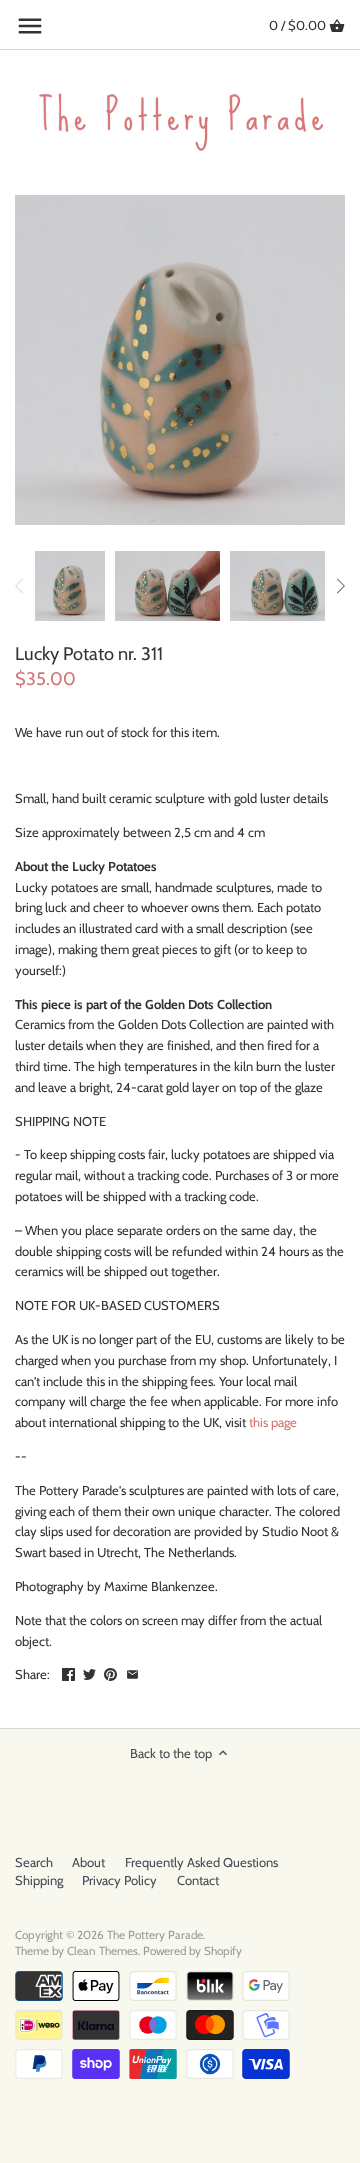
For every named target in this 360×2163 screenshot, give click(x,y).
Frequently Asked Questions (201, 1862)
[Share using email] (132, 1672)
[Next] (340, 586)
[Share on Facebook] (68, 1672)
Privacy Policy (119, 1880)
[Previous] (20, 586)
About (88, 1862)
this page (273, 1422)
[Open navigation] (30, 26)
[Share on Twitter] (89, 1672)
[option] (70, 586)
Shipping (39, 1880)
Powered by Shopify (192, 1951)
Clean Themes (102, 1951)
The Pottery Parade (155, 1935)
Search (34, 1862)
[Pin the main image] (110, 1672)
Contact (198, 1880)
